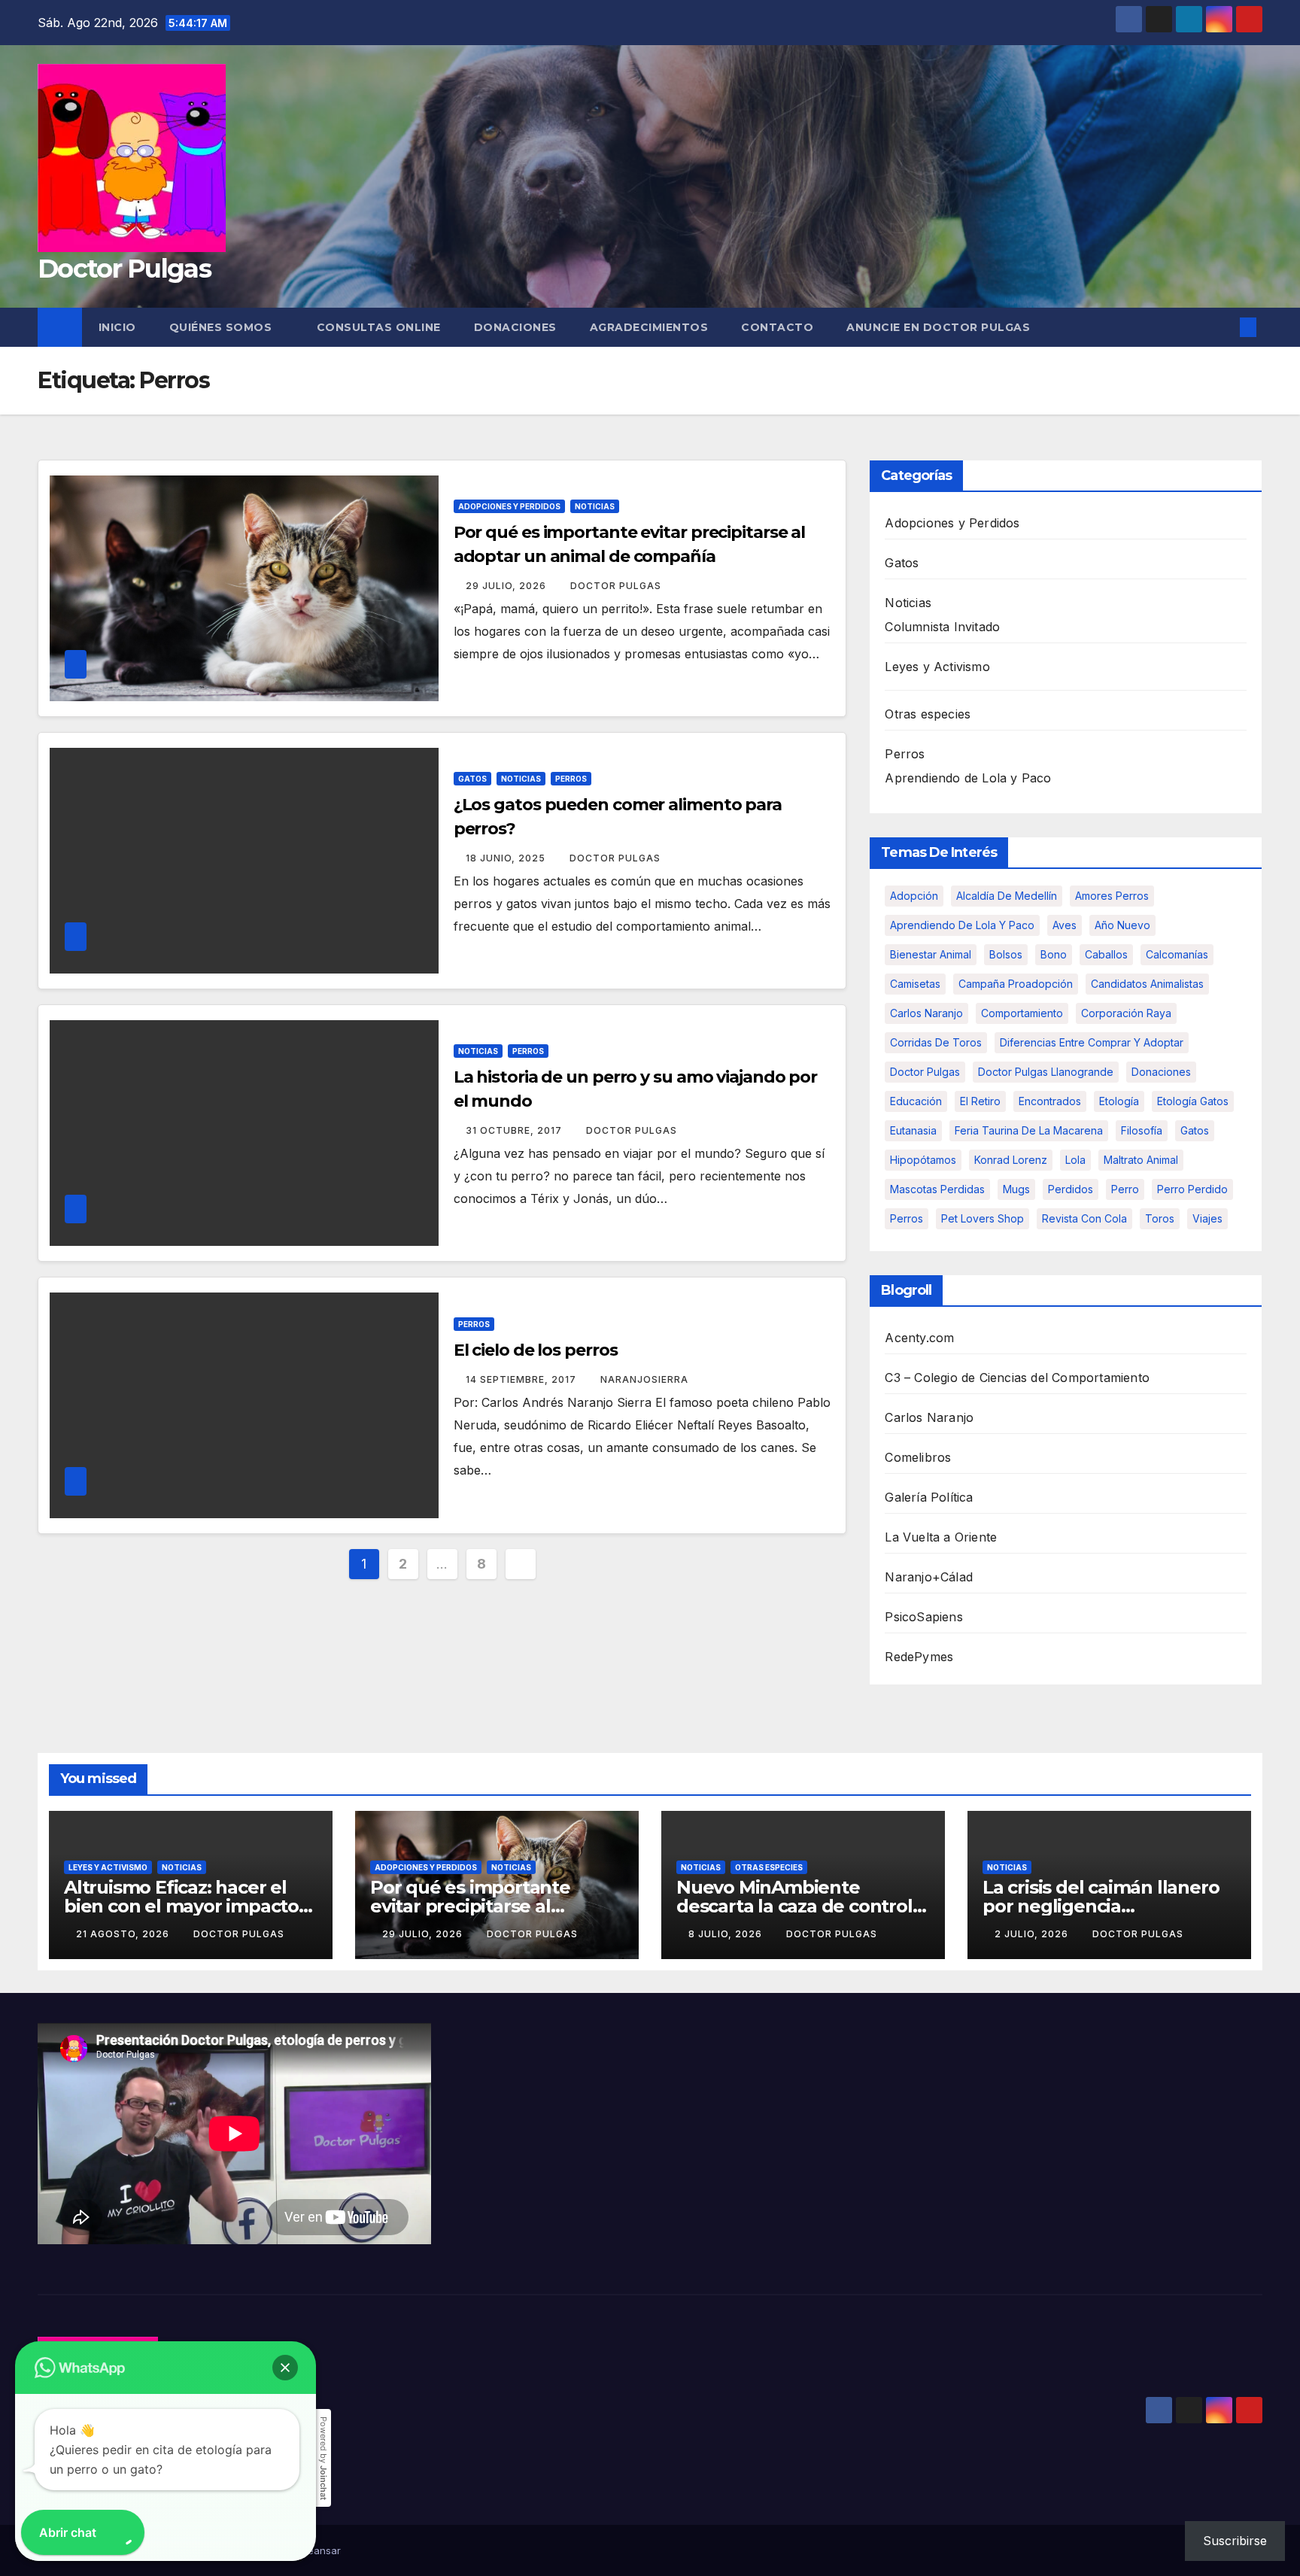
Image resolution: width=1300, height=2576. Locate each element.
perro (1125, 1189)
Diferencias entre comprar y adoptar (1092, 1042)
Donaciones (515, 327)
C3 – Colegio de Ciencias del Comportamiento (1017, 1378)
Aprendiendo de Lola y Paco (968, 778)
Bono (1054, 954)
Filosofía (1142, 1130)
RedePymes (919, 1657)
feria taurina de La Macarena (1029, 1130)
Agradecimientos (649, 327)
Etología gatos (1193, 1101)
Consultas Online (379, 327)
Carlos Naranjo (926, 1013)
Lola (1075, 1160)
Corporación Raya (1126, 1013)
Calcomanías (1177, 954)
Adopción (914, 896)
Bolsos (1006, 954)
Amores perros (1112, 896)
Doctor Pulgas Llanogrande (1046, 1072)
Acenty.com (919, 1338)
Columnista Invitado (942, 627)
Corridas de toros (936, 1042)
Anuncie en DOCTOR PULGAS (938, 327)
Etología (1119, 1101)
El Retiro (980, 1101)
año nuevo (1122, 925)
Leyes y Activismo (937, 667)
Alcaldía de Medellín (1007, 896)
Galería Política (929, 1497)
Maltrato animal (1141, 1160)
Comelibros (918, 1457)
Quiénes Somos (222, 327)
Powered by (323, 2458)
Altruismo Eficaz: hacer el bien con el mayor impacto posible (181, 1906)
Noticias (595, 506)
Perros (571, 779)
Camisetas (915, 984)
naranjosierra (644, 1379)
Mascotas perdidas (937, 1189)
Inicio (117, 327)
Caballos (1106, 954)
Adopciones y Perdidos (509, 506)
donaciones (1161, 1072)
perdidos (1071, 1189)
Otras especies (928, 714)
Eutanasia (913, 1130)
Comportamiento (1022, 1013)
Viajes (1207, 1218)
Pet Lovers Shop (983, 1218)
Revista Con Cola (1084, 1218)
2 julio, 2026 (1033, 1934)
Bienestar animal (931, 954)
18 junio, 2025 (507, 858)
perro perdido (1192, 1189)
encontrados (1050, 1101)
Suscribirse (1235, 2541)
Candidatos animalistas (1147, 984)
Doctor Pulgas (124, 269)
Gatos (472, 779)
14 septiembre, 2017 (522, 1379)
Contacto (777, 327)
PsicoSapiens (923, 1617)
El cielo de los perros (536, 1350)
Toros (1160, 1218)
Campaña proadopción (1016, 984)
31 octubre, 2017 (515, 1130)
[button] (1223, 327)
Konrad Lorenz (1011, 1160)
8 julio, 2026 (727, 1934)
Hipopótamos (923, 1160)
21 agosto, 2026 (124, 1934)
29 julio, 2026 (507, 586)
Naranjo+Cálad (929, 1577)
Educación (916, 1101)
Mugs (1016, 1189)
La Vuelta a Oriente (941, 1537)
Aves (1065, 925)
